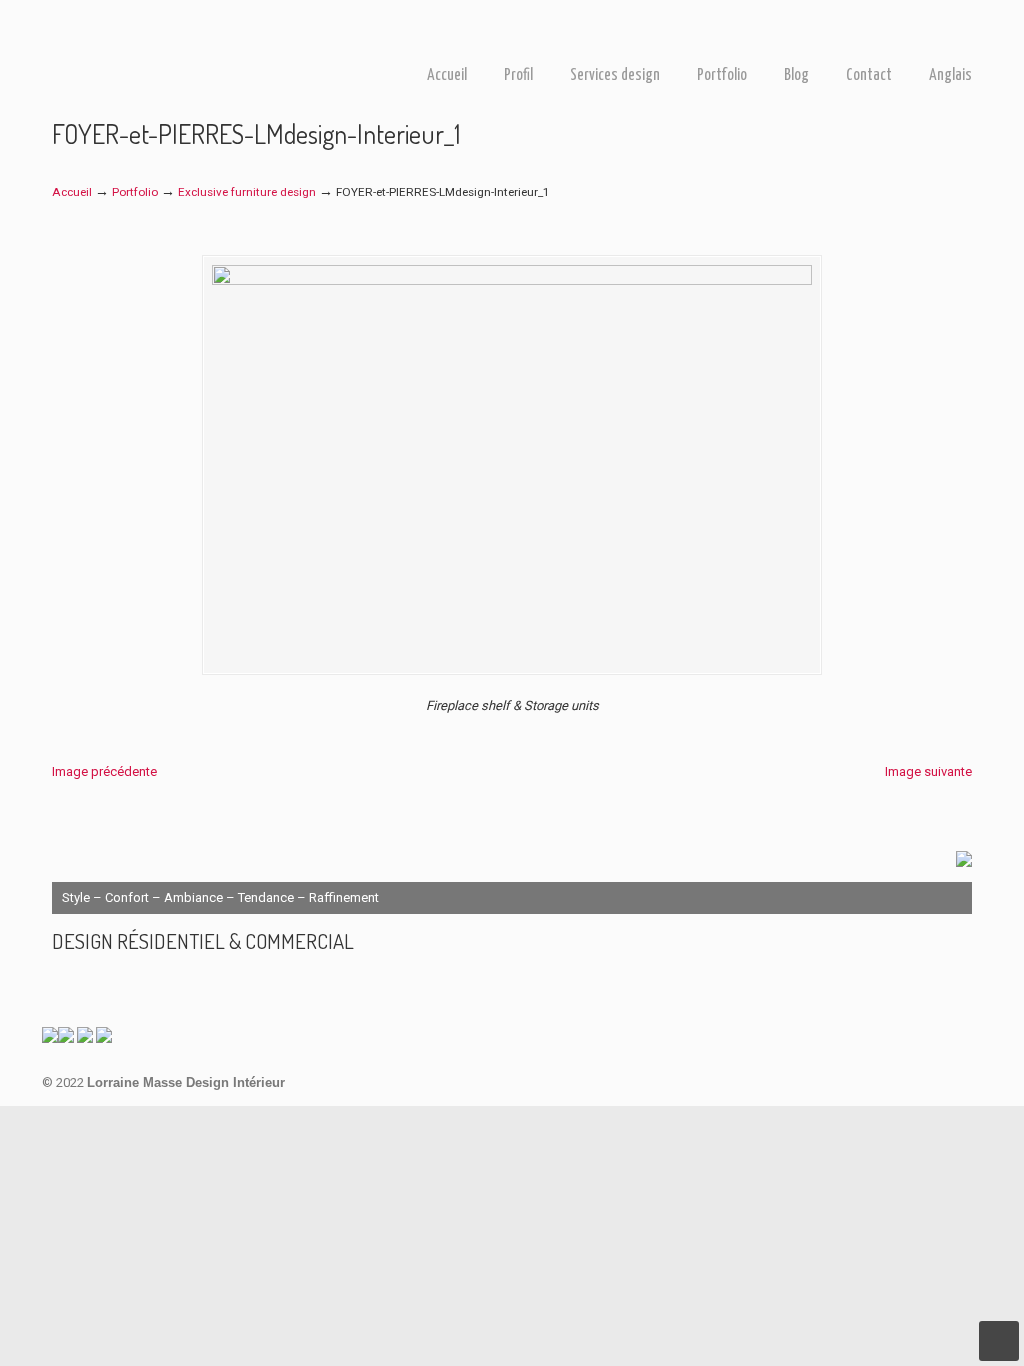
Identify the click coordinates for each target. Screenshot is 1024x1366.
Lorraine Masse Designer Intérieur (152, 38)
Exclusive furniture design (247, 192)
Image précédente (104, 771)
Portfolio (135, 192)
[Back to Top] (999, 1341)
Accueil (72, 192)
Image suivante (928, 771)
